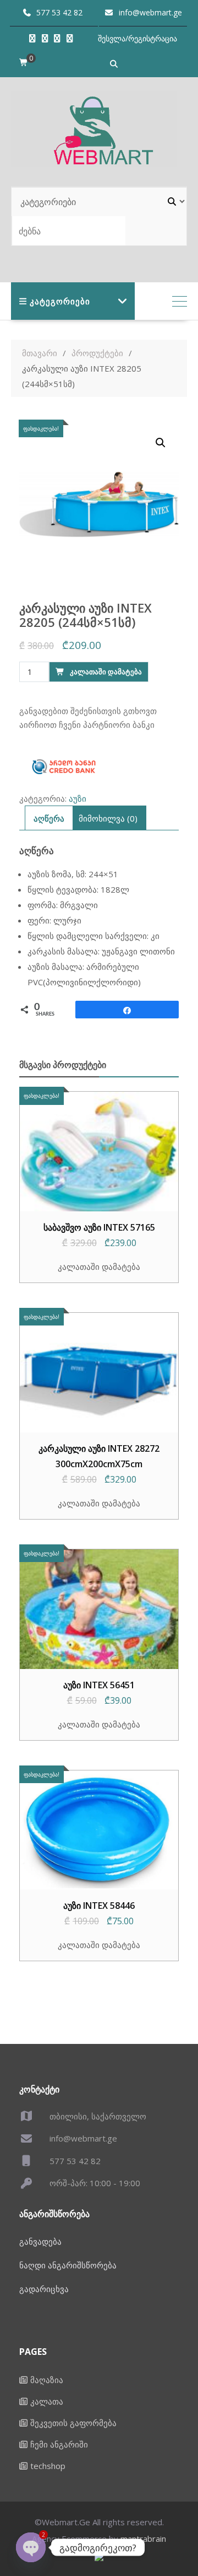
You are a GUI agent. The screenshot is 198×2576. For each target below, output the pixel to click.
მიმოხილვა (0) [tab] (108, 818)
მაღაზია (47, 2380)
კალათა (47, 2401)
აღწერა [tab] (49, 818)
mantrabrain (143, 2539)
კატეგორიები (60, 301)
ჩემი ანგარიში (59, 2444)
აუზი (78, 798)
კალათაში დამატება (106, 672)
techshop (48, 2466)
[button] (161, 443)
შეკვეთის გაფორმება (73, 2423)
